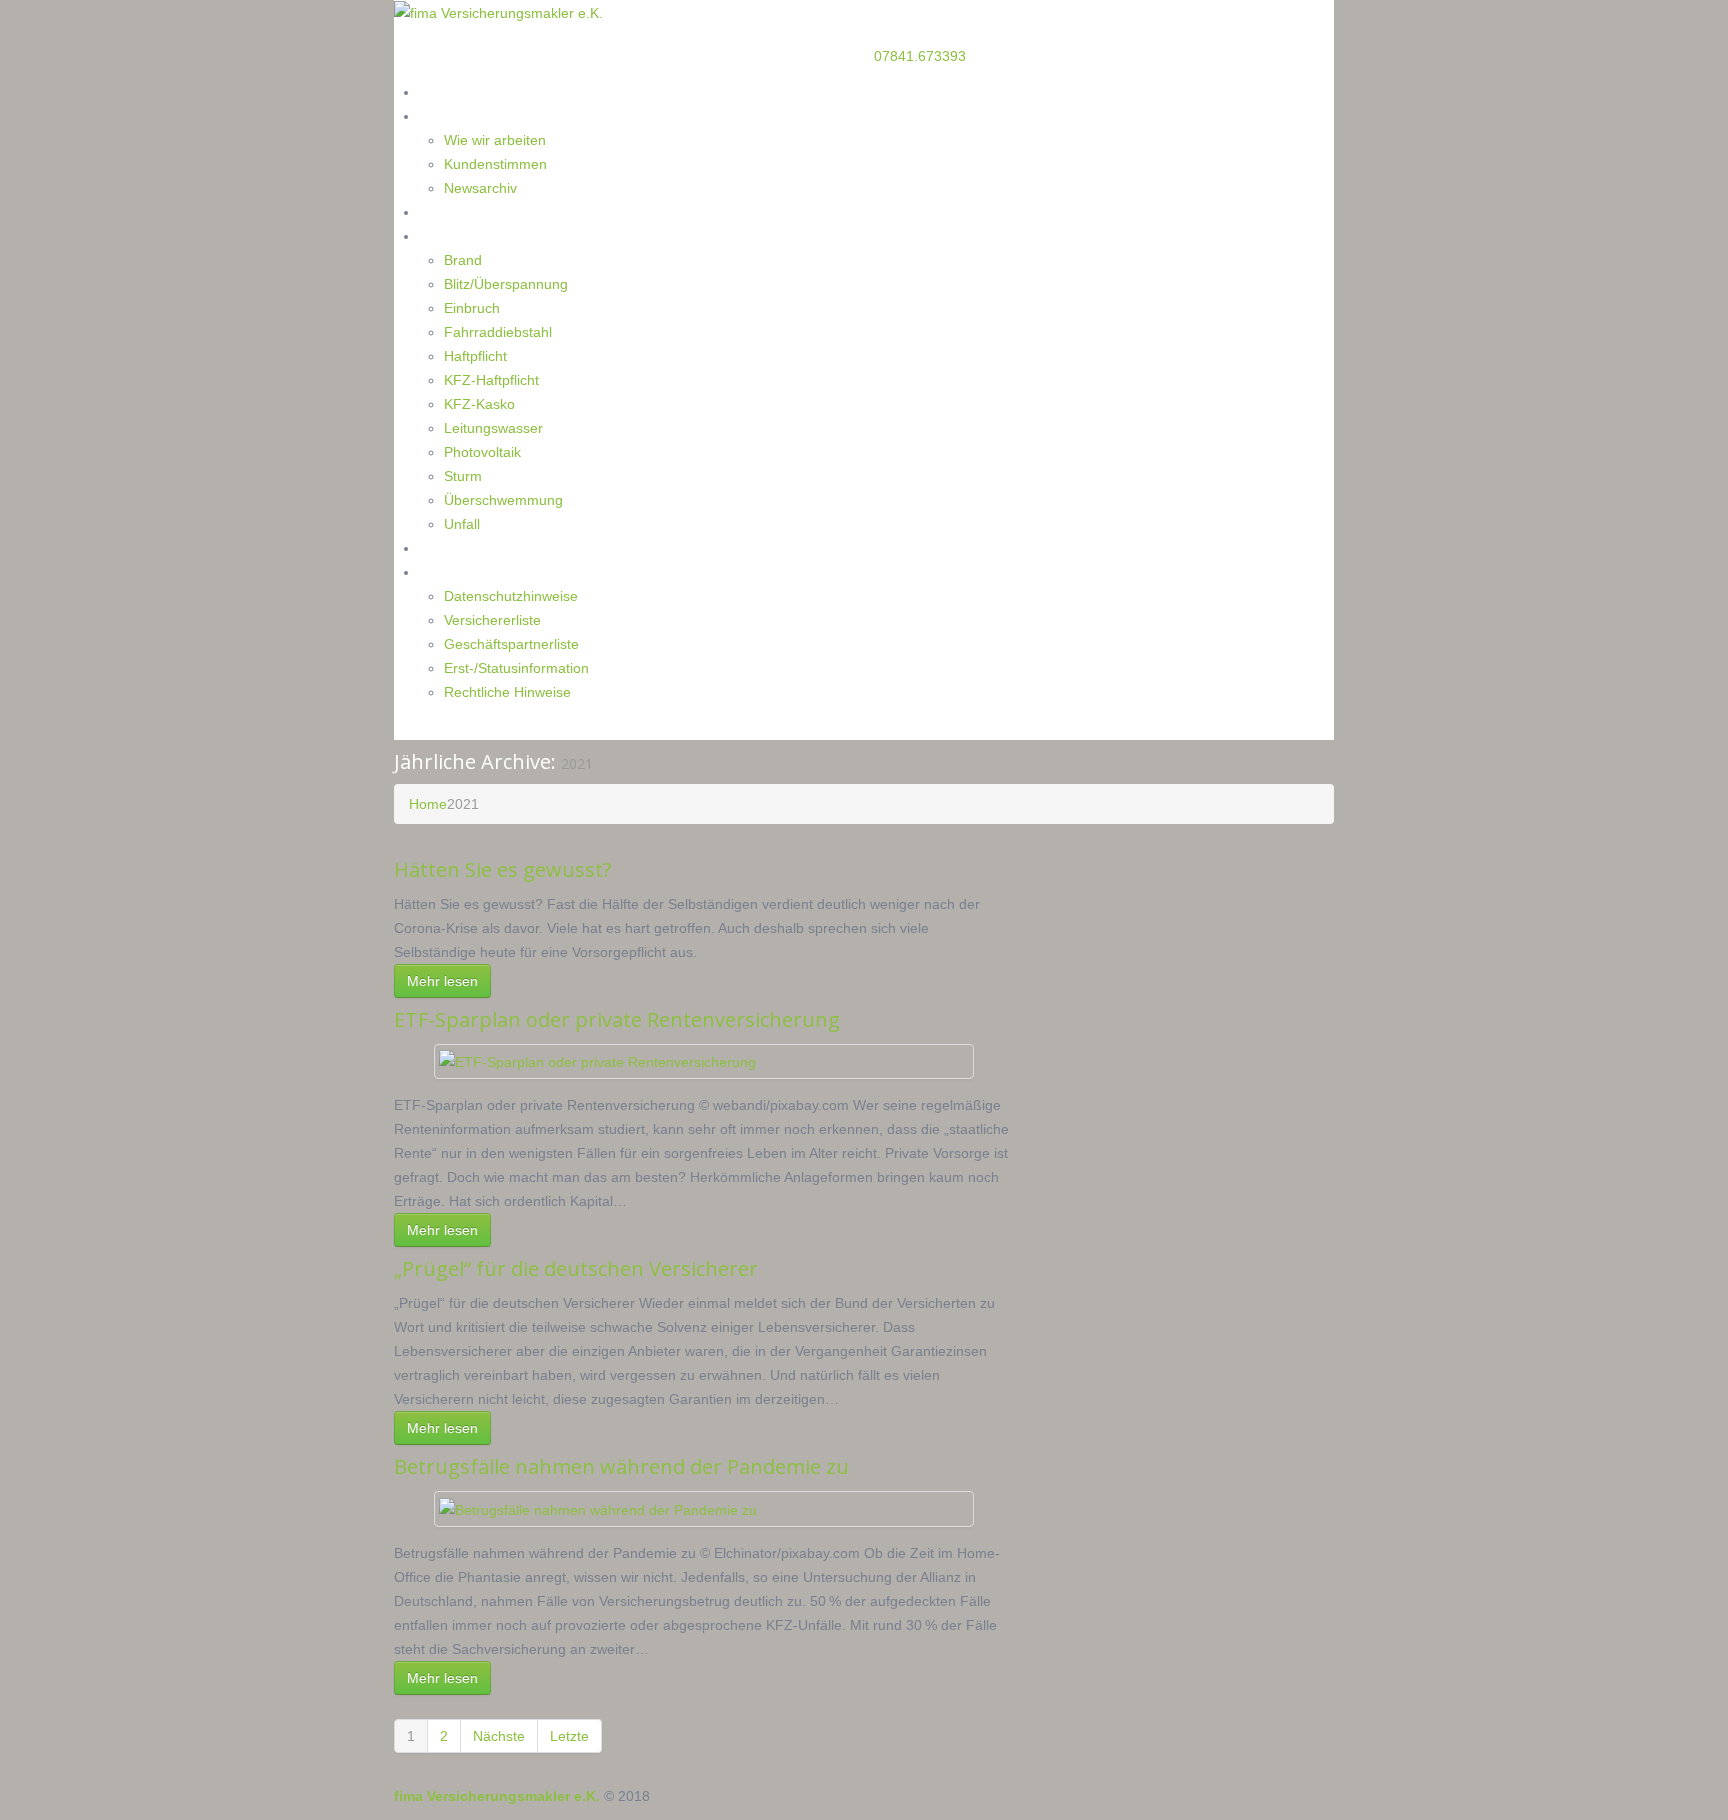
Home (439, 91)
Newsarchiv (480, 188)
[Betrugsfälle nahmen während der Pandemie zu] (598, 1508)
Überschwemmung (503, 500)
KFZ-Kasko (479, 404)
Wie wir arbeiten (495, 140)
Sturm (463, 476)
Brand (463, 260)
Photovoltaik (482, 452)
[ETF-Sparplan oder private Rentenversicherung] (597, 1061)
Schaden (446, 235)
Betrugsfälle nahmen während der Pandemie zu (621, 1466)
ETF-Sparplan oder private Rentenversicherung (617, 1019)
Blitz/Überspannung (506, 284)
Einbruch (472, 308)
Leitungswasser (493, 428)
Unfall (462, 524)
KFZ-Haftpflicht (491, 380)
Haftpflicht (475, 356)
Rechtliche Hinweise (507, 692)
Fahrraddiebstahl (498, 332)
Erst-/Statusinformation (516, 668)
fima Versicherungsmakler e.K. (497, 1796)
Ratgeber (448, 211)
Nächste (499, 1736)
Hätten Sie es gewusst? (502, 869)
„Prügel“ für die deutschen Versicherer (576, 1268)
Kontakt (444, 547)
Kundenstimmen (495, 164)
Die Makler (454, 115)
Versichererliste (492, 620)
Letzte (569, 1736)
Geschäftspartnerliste (511, 644)
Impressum (455, 571)
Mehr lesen (442, 981)
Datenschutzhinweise (511, 596)
